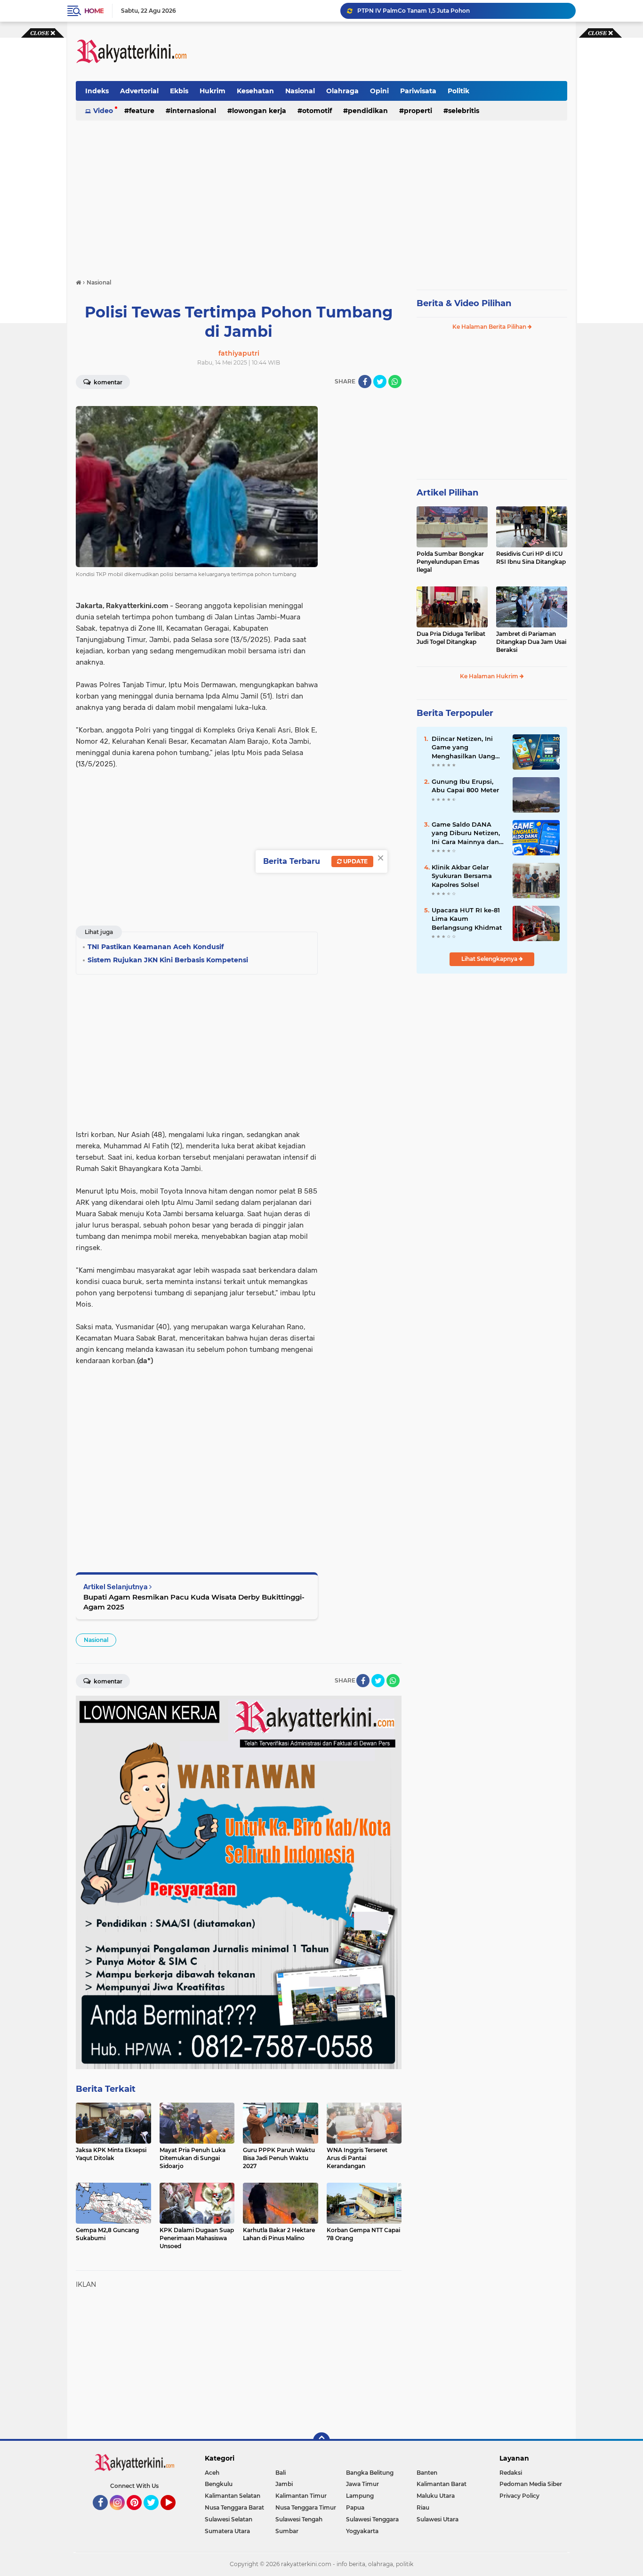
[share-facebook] (365, 382)
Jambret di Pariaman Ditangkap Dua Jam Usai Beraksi (531, 642)
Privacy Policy (519, 2496)
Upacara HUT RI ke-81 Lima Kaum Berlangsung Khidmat (467, 918)
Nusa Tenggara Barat (234, 2507)
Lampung (360, 2496)
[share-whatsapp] (395, 382)
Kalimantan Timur (301, 2496)
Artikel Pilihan (447, 493)
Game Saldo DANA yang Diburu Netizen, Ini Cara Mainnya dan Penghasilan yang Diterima (466, 833)
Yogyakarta (362, 2531)
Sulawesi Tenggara (372, 2519)
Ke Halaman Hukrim (490, 676)
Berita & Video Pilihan (464, 303)
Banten (427, 2473)
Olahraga (342, 91)
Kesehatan (255, 91)
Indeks (97, 91)
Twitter (155, 2514)
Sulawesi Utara (438, 2519)
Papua (355, 2507)
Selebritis (464, 111)
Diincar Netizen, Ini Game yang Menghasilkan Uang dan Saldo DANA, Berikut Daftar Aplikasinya (463, 748)
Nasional (300, 91)
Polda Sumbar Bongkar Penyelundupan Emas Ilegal (450, 562)
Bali (281, 2473)
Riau (423, 2507)
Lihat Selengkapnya (490, 959)
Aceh (212, 2473)
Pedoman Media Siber (531, 2484)
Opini (379, 91)
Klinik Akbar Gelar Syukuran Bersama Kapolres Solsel (462, 876)
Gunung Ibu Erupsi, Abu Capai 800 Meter (465, 786)
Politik (458, 91)
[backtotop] (321, 2441)
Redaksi (511, 2473)
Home (94, 11)
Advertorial (139, 91)
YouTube (174, 2514)
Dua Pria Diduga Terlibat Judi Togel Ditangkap (451, 638)
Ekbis (179, 91)
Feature (142, 111)
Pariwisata (418, 91)
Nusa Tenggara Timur (306, 2507)
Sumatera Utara (227, 2531)
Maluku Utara (436, 2496)
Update (355, 861)
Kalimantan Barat (442, 2484)
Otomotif (317, 111)
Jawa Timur (362, 2484)
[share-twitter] (380, 382)
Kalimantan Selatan (233, 2496)
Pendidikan (368, 111)
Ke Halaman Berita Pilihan (490, 327)
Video (103, 111)
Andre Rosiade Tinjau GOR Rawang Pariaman (422, 11)
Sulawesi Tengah (299, 2519)
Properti (418, 111)
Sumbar (287, 2531)
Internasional (193, 111)
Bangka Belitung (370, 2473)
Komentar (107, 382)
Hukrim (213, 91)
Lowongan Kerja (259, 111)
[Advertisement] (396, 51)
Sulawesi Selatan (229, 2519)
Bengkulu (219, 2484)
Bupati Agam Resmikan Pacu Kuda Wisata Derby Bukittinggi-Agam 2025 (194, 1602)
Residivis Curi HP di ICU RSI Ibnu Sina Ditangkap (531, 558)
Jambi (284, 2484)
